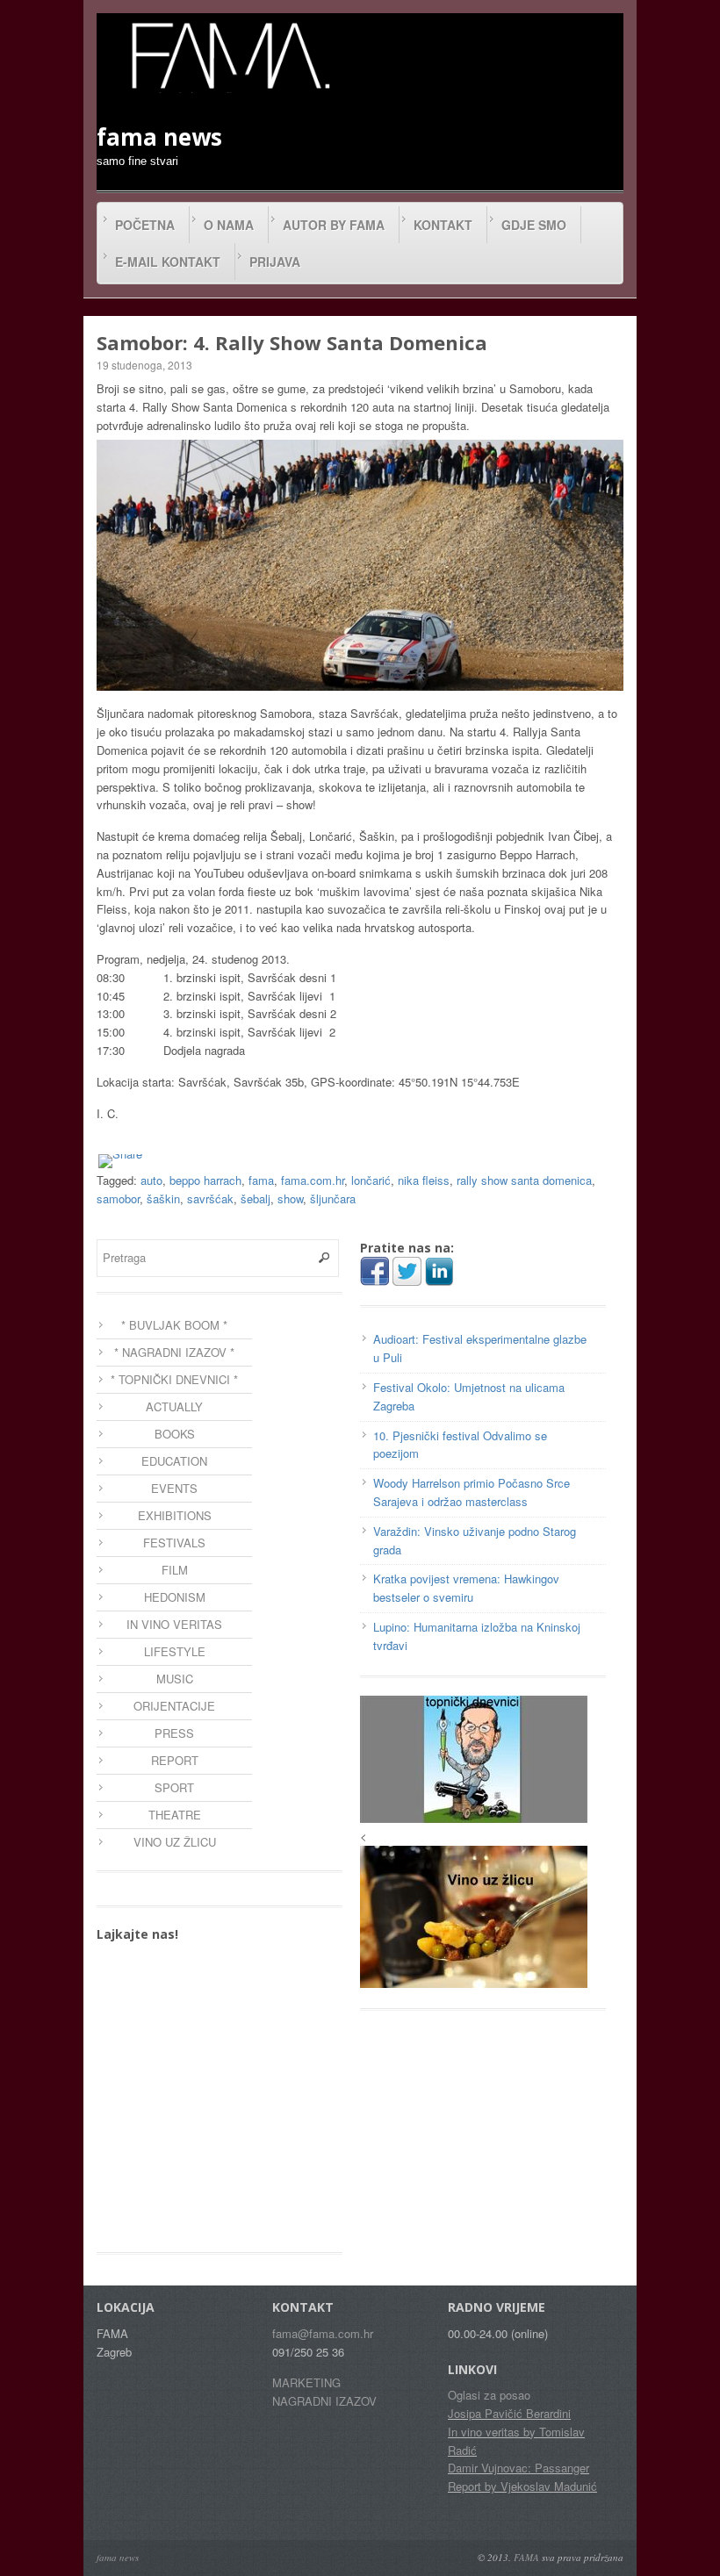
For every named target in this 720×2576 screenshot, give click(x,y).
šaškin (163, 1198)
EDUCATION (174, 1461)
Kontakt (443, 225)
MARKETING (306, 2382)
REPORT (175, 1760)
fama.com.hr (313, 1180)
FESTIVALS (174, 1543)
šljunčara (333, 1198)
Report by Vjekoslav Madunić (522, 2486)
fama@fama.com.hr (323, 2333)
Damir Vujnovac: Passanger (518, 2468)
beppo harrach (205, 1180)
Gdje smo (534, 225)
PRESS (174, 1733)
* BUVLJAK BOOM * (174, 1325)
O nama (229, 225)
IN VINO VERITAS (174, 1624)
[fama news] (228, 55)
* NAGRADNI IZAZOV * (174, 1352)
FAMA (526, 2557)
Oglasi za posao (489, 2395)
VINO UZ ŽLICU (175, 1842)
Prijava (275, 262)
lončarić (371, 1180)
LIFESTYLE (175, 1651)
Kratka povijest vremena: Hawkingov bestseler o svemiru (466, 1588)
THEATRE (175, 1815)
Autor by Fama (334, 225)
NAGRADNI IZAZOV (324, 2401)
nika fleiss (424, 1180)
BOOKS (175, 1434)
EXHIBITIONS (175, 1515)
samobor (118, 1198)
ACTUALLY (174, 1406)
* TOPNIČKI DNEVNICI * (174, 1379)
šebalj (256, 1198)
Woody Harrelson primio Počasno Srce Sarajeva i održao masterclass (472, 1492)
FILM (175, 1570)
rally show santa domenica (524, 1180)
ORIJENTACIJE (174, 1706)
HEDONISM (175, 1597)
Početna (145, 225)
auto (151, 1180)
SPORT (174, 1787)
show (290, 1198)
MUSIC (175, 1679)
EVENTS (174, 1488)
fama (261, 1180)
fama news (118, 2557)
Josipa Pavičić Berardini (509, 2413)
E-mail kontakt (168, 262)
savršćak (210, 1198)
